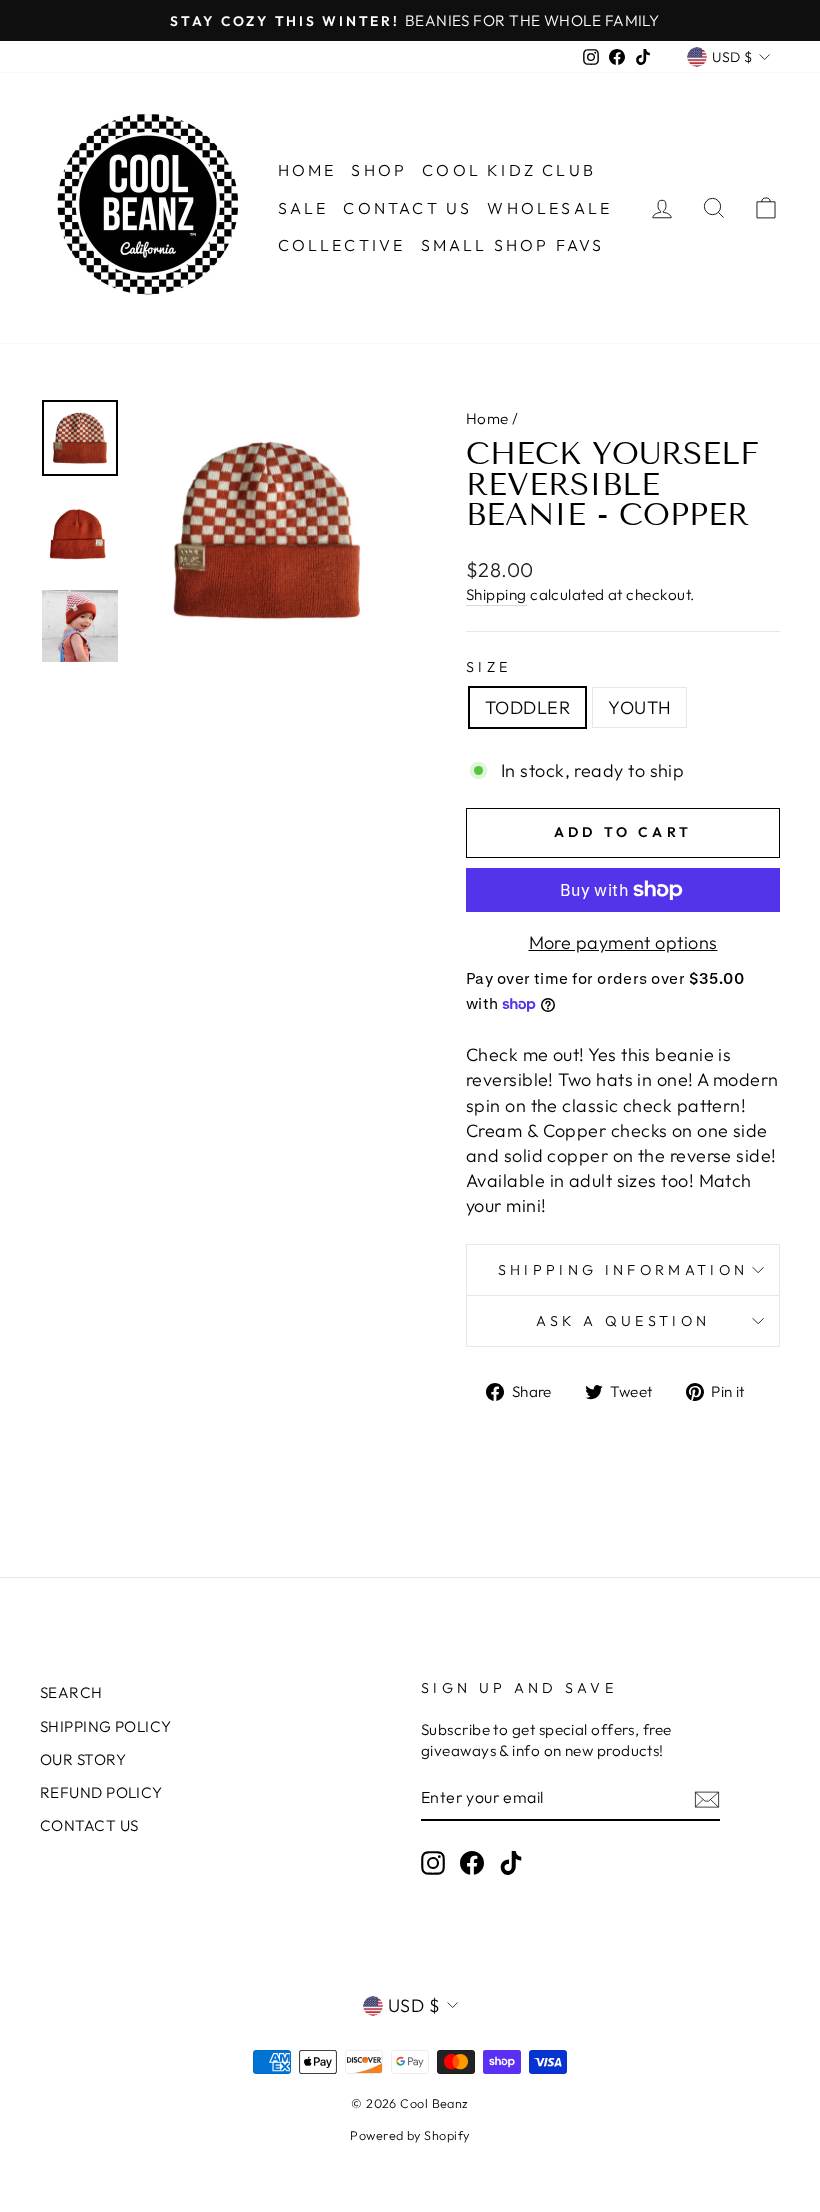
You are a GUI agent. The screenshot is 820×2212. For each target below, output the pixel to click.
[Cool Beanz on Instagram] (433, 1863)
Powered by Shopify (409, 2135)
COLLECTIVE (342, 245)
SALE (303, 208)
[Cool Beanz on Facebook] (472, 1863)
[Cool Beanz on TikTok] (511, 1863)
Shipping (496, 594)
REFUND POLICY (101, 1792)
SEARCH (71, 1692)
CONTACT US (407, 208)
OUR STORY (83, 1759)
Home (487, 418)
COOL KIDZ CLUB (509, 170)
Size (488, 667)
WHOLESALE (549, 208)
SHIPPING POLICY (106, 1726)
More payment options (623, 942)
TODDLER (527, 707)
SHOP (379, 170)
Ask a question (623, 1321)
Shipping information (623, 1270)
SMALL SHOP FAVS (513, 245)
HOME (307, 170)
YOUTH (639, 707)
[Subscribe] (707, 1798)
